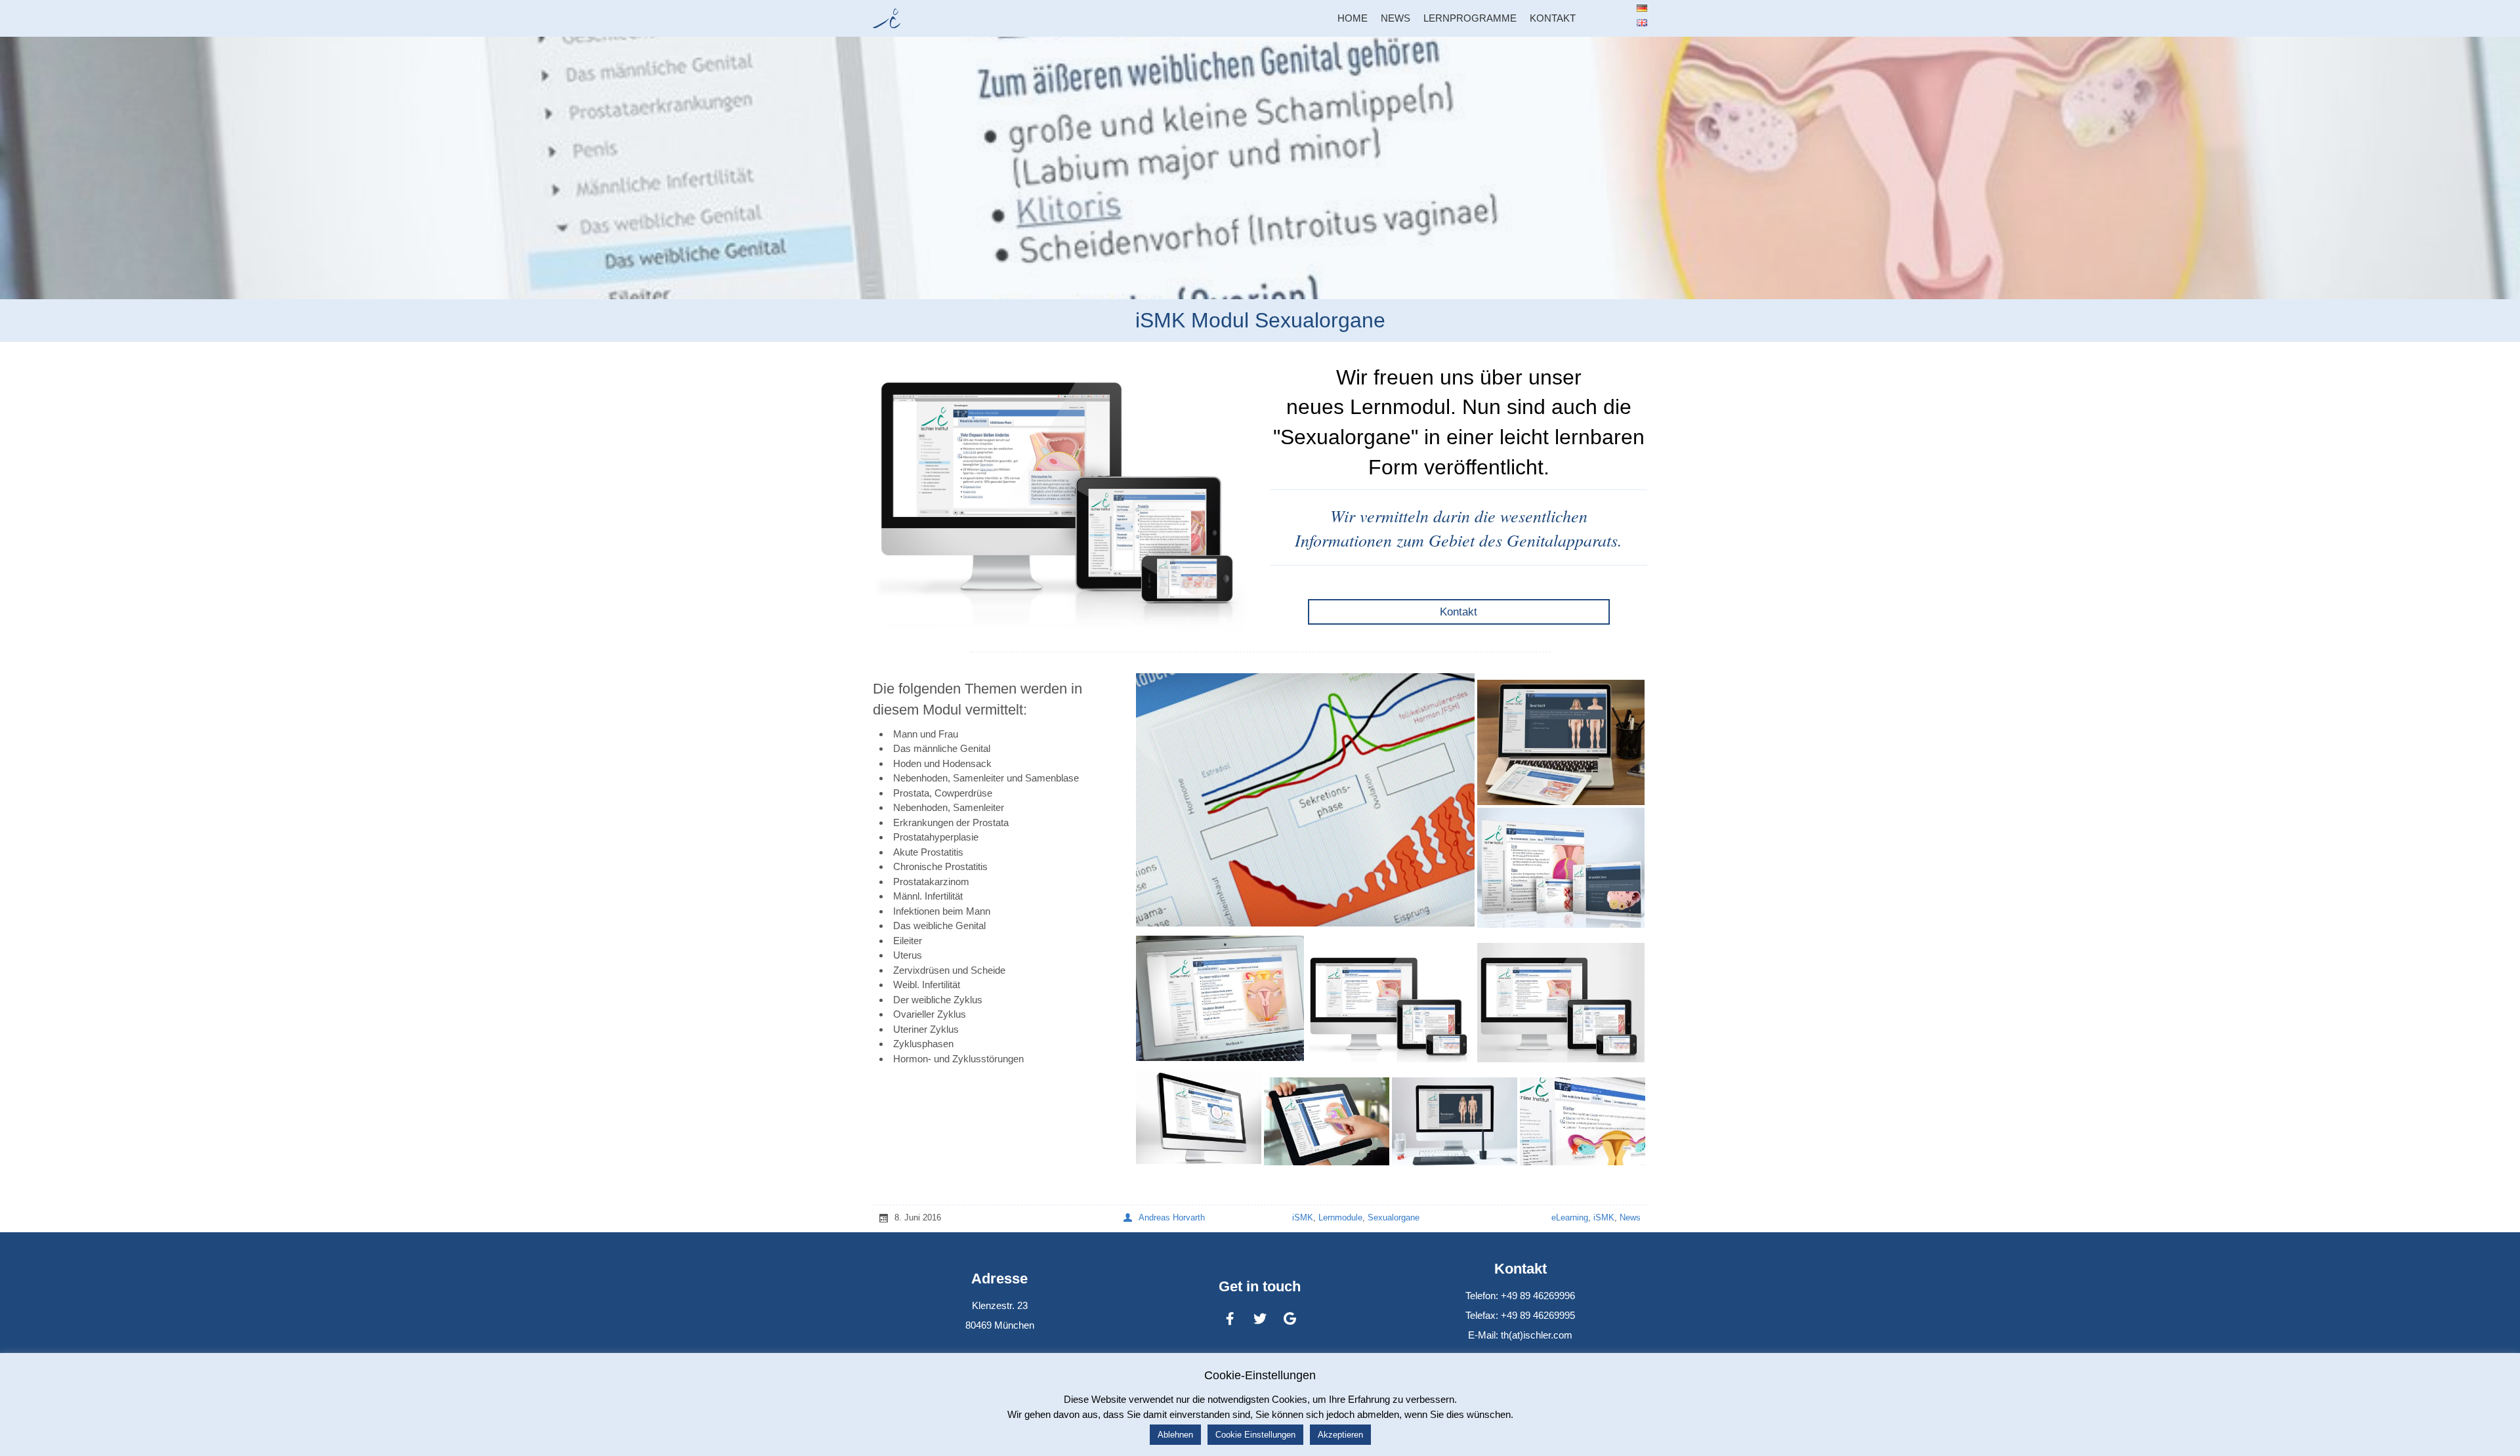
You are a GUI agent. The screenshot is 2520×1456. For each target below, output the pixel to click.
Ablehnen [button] (1175, 1435)
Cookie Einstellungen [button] (1255, 1435)
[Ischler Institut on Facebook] (1230, 1319)
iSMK (1303, 1217)
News (1630, 1217)
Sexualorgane (1394, 1217)
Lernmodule (1340, 1217)
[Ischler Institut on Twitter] (1260, 1319)
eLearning (1570, 1217)
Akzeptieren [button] (1340, 1435)
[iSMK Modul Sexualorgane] (1260, 168)
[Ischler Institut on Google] (1290, 1319)
